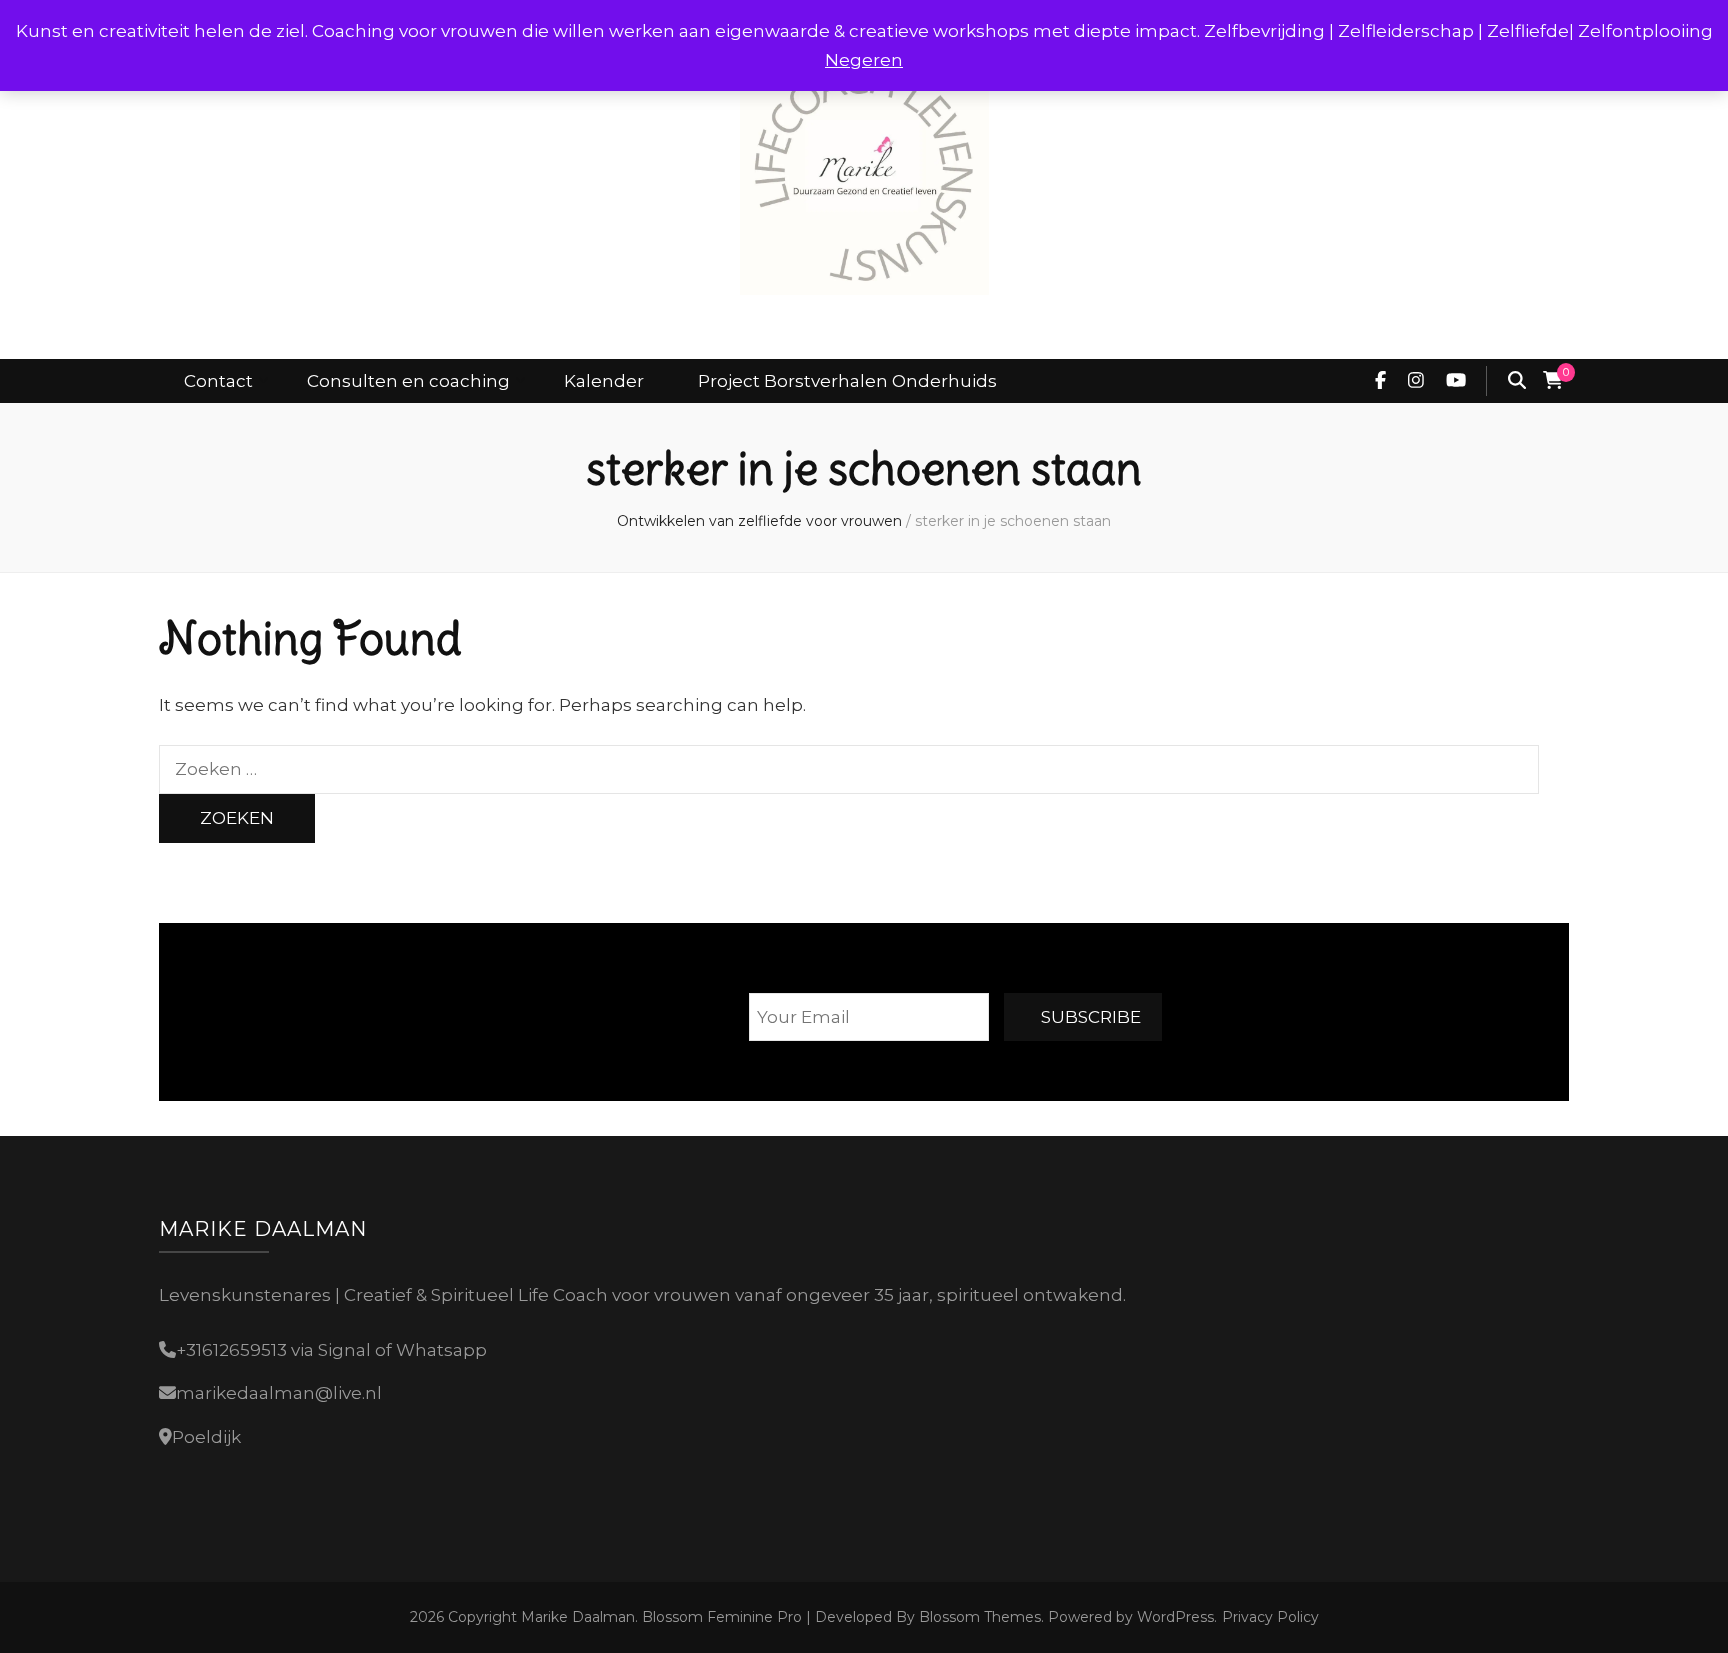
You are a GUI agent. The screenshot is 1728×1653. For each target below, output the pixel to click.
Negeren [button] (864, 60)
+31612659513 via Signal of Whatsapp (331, 1350)
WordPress (1175, 1617)
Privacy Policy (1270, 1617)
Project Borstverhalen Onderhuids (847, 381)
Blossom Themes (978, 1617)
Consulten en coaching (408, 381)
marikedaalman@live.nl (279, 1393)
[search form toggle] (1517, 381)
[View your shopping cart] (1553, 381)
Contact (218, 381)
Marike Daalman (578, 1617)
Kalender (604, 381)
